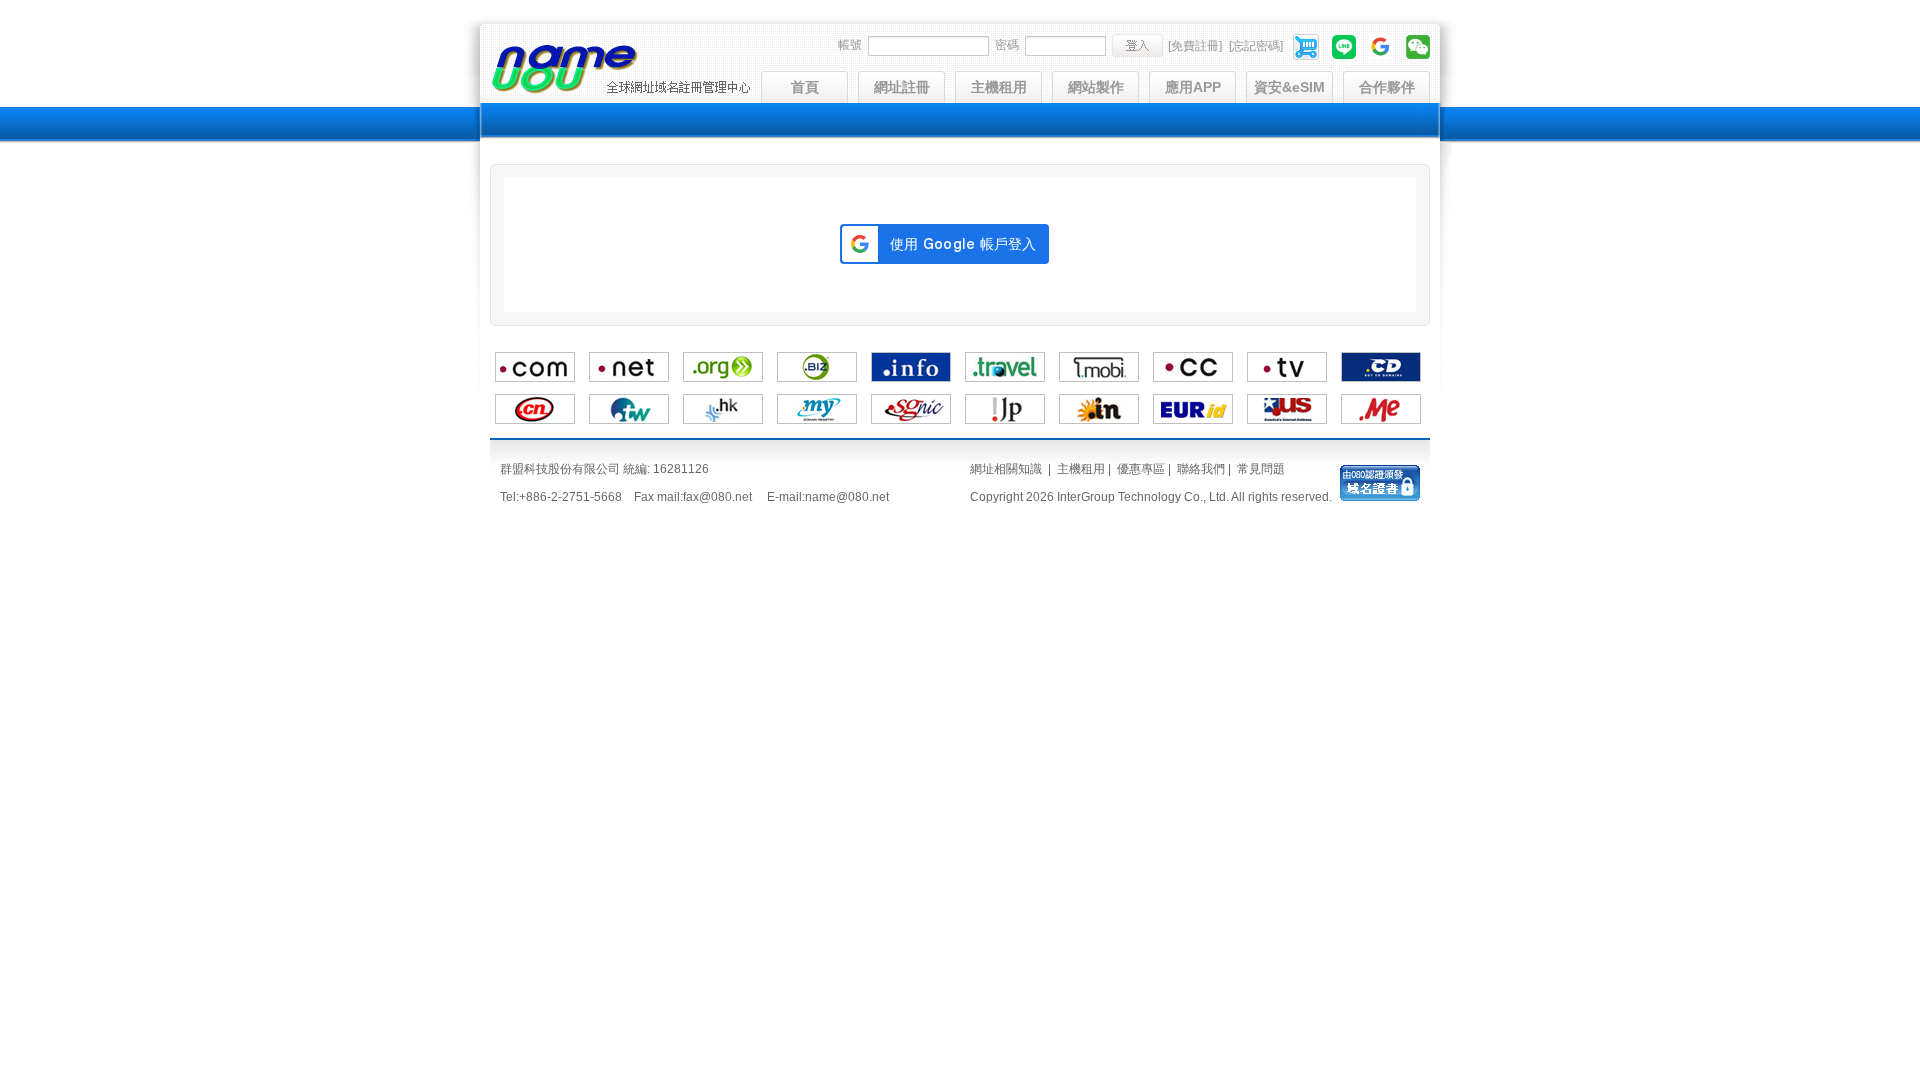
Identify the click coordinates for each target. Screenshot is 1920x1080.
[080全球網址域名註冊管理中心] (620, 91)
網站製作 (1096, 87)
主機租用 (999, 87)
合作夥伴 (1387, 87)
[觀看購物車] (1307, 46)
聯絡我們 (1201, 469)
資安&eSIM (1289, 87)
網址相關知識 (1006, 469)
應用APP (1193, 87)
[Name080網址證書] (1380, 497)
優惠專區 (1141, 469)
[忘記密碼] (1256, 46)
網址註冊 (902, 87)
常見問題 (1261, 469)
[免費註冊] (1195, 46)
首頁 (805, 87)
